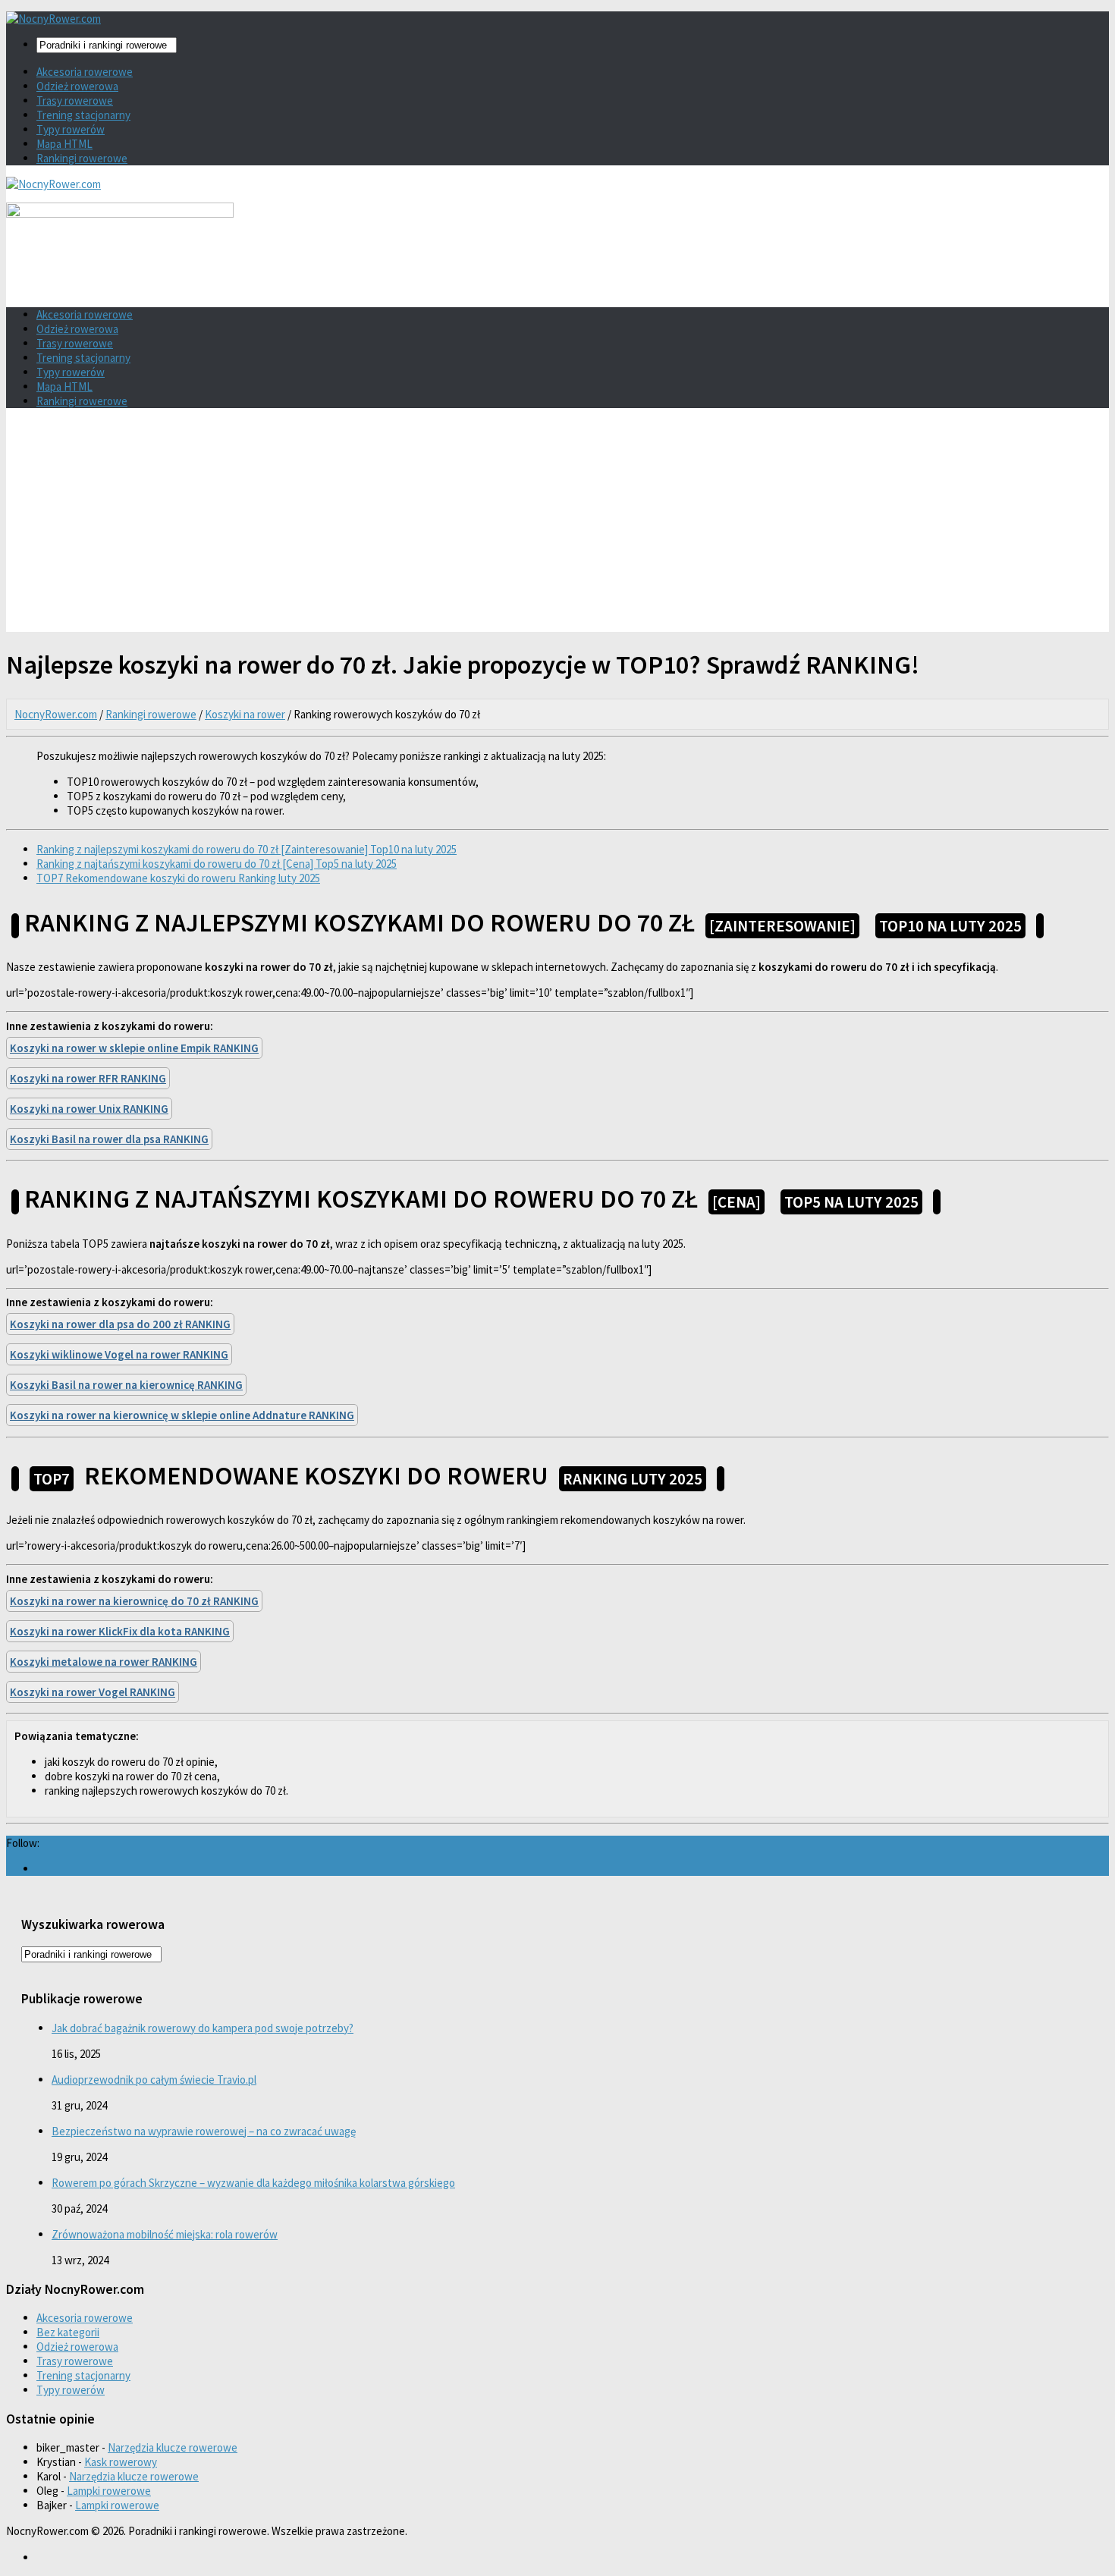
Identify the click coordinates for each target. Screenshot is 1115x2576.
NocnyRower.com (56, 714)
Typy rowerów (71, 129)
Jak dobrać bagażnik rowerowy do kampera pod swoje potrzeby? (203, 2028)
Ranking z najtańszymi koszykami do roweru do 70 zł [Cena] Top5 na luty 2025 (217, 864)
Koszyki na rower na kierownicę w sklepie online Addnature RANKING (182, 1415)
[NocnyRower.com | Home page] (53, 19)
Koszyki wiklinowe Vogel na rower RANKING (119, 1354)
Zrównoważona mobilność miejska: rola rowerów (165, 2234)
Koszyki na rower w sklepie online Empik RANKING (134, 1048)
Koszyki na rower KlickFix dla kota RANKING (120, 1631)
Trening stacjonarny (83, 115)
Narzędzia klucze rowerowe (173, 2447)
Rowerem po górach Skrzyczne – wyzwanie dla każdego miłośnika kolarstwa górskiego (253, 2183)
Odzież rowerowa (77, 86)
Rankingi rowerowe (82, 158)
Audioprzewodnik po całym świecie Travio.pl (154, 2080)
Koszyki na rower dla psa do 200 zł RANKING (120, 1324)
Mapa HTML (64, 144)
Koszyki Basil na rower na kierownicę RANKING (126, 1385)
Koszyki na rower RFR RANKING (88, 1078)
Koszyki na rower (245, 714)
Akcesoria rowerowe (85, 72)
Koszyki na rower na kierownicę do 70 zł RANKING (134, 1601)
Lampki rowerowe (109, 2491)
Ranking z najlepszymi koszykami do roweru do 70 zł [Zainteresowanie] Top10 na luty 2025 (247, 849)
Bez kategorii (68, 2332)
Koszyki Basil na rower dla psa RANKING (109, 1139)
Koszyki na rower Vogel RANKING (93, 1692)
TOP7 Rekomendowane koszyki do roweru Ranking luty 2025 (178, 878)
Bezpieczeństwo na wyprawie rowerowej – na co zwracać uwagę (204, 2131)
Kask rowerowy (121, 2462)
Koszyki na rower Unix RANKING (89, 1109)
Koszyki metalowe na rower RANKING (104, 1662)
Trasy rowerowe (75, 101)
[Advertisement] (557, 526)
